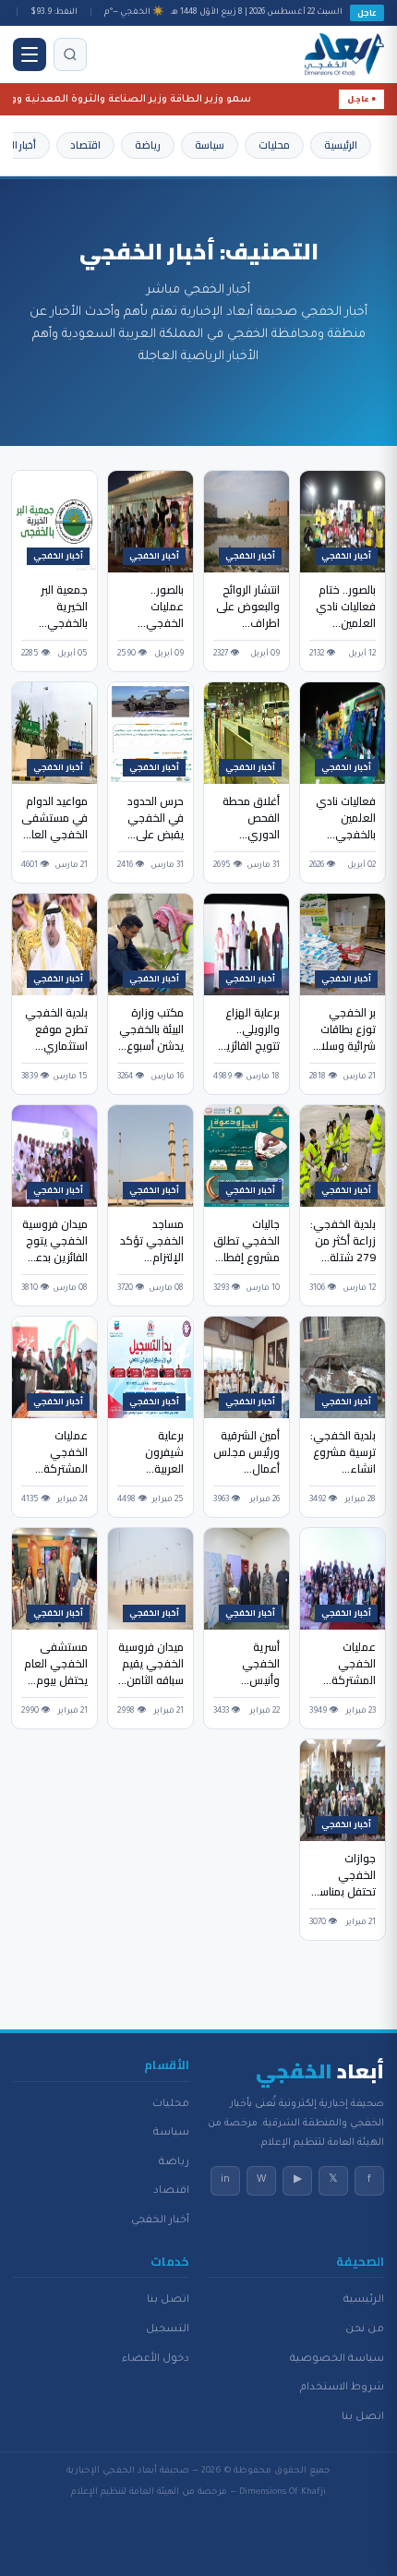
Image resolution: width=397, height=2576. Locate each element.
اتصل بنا (363, 2417)
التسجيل (168, 2329)
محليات (274, 145)
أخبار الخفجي (160, 2221)
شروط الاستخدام (342, 2388)
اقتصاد (85, 145)
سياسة (210, 145)
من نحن (365, 2329)
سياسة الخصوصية (337, 2359)
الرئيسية (341, 145)
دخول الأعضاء (156, 2359)
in (225, 2180)
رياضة (148, 145)
